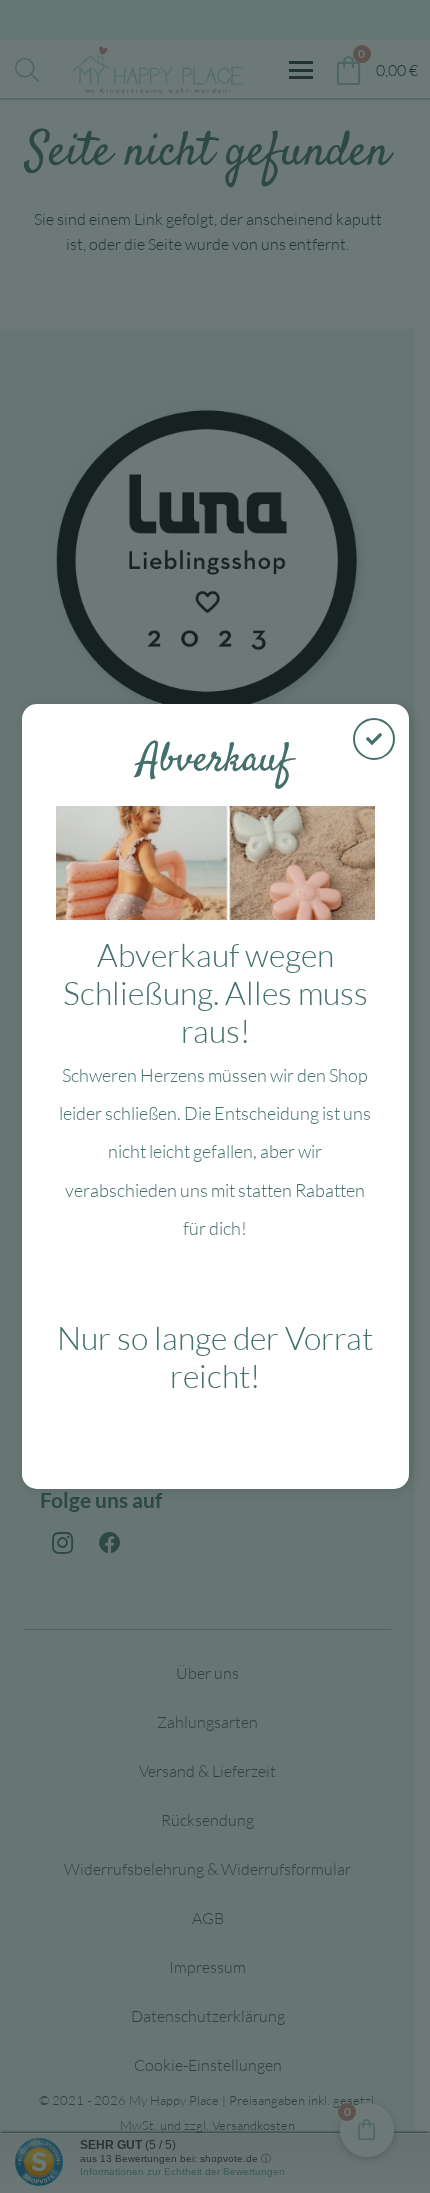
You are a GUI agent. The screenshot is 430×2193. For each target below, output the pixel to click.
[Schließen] (374, 739)
